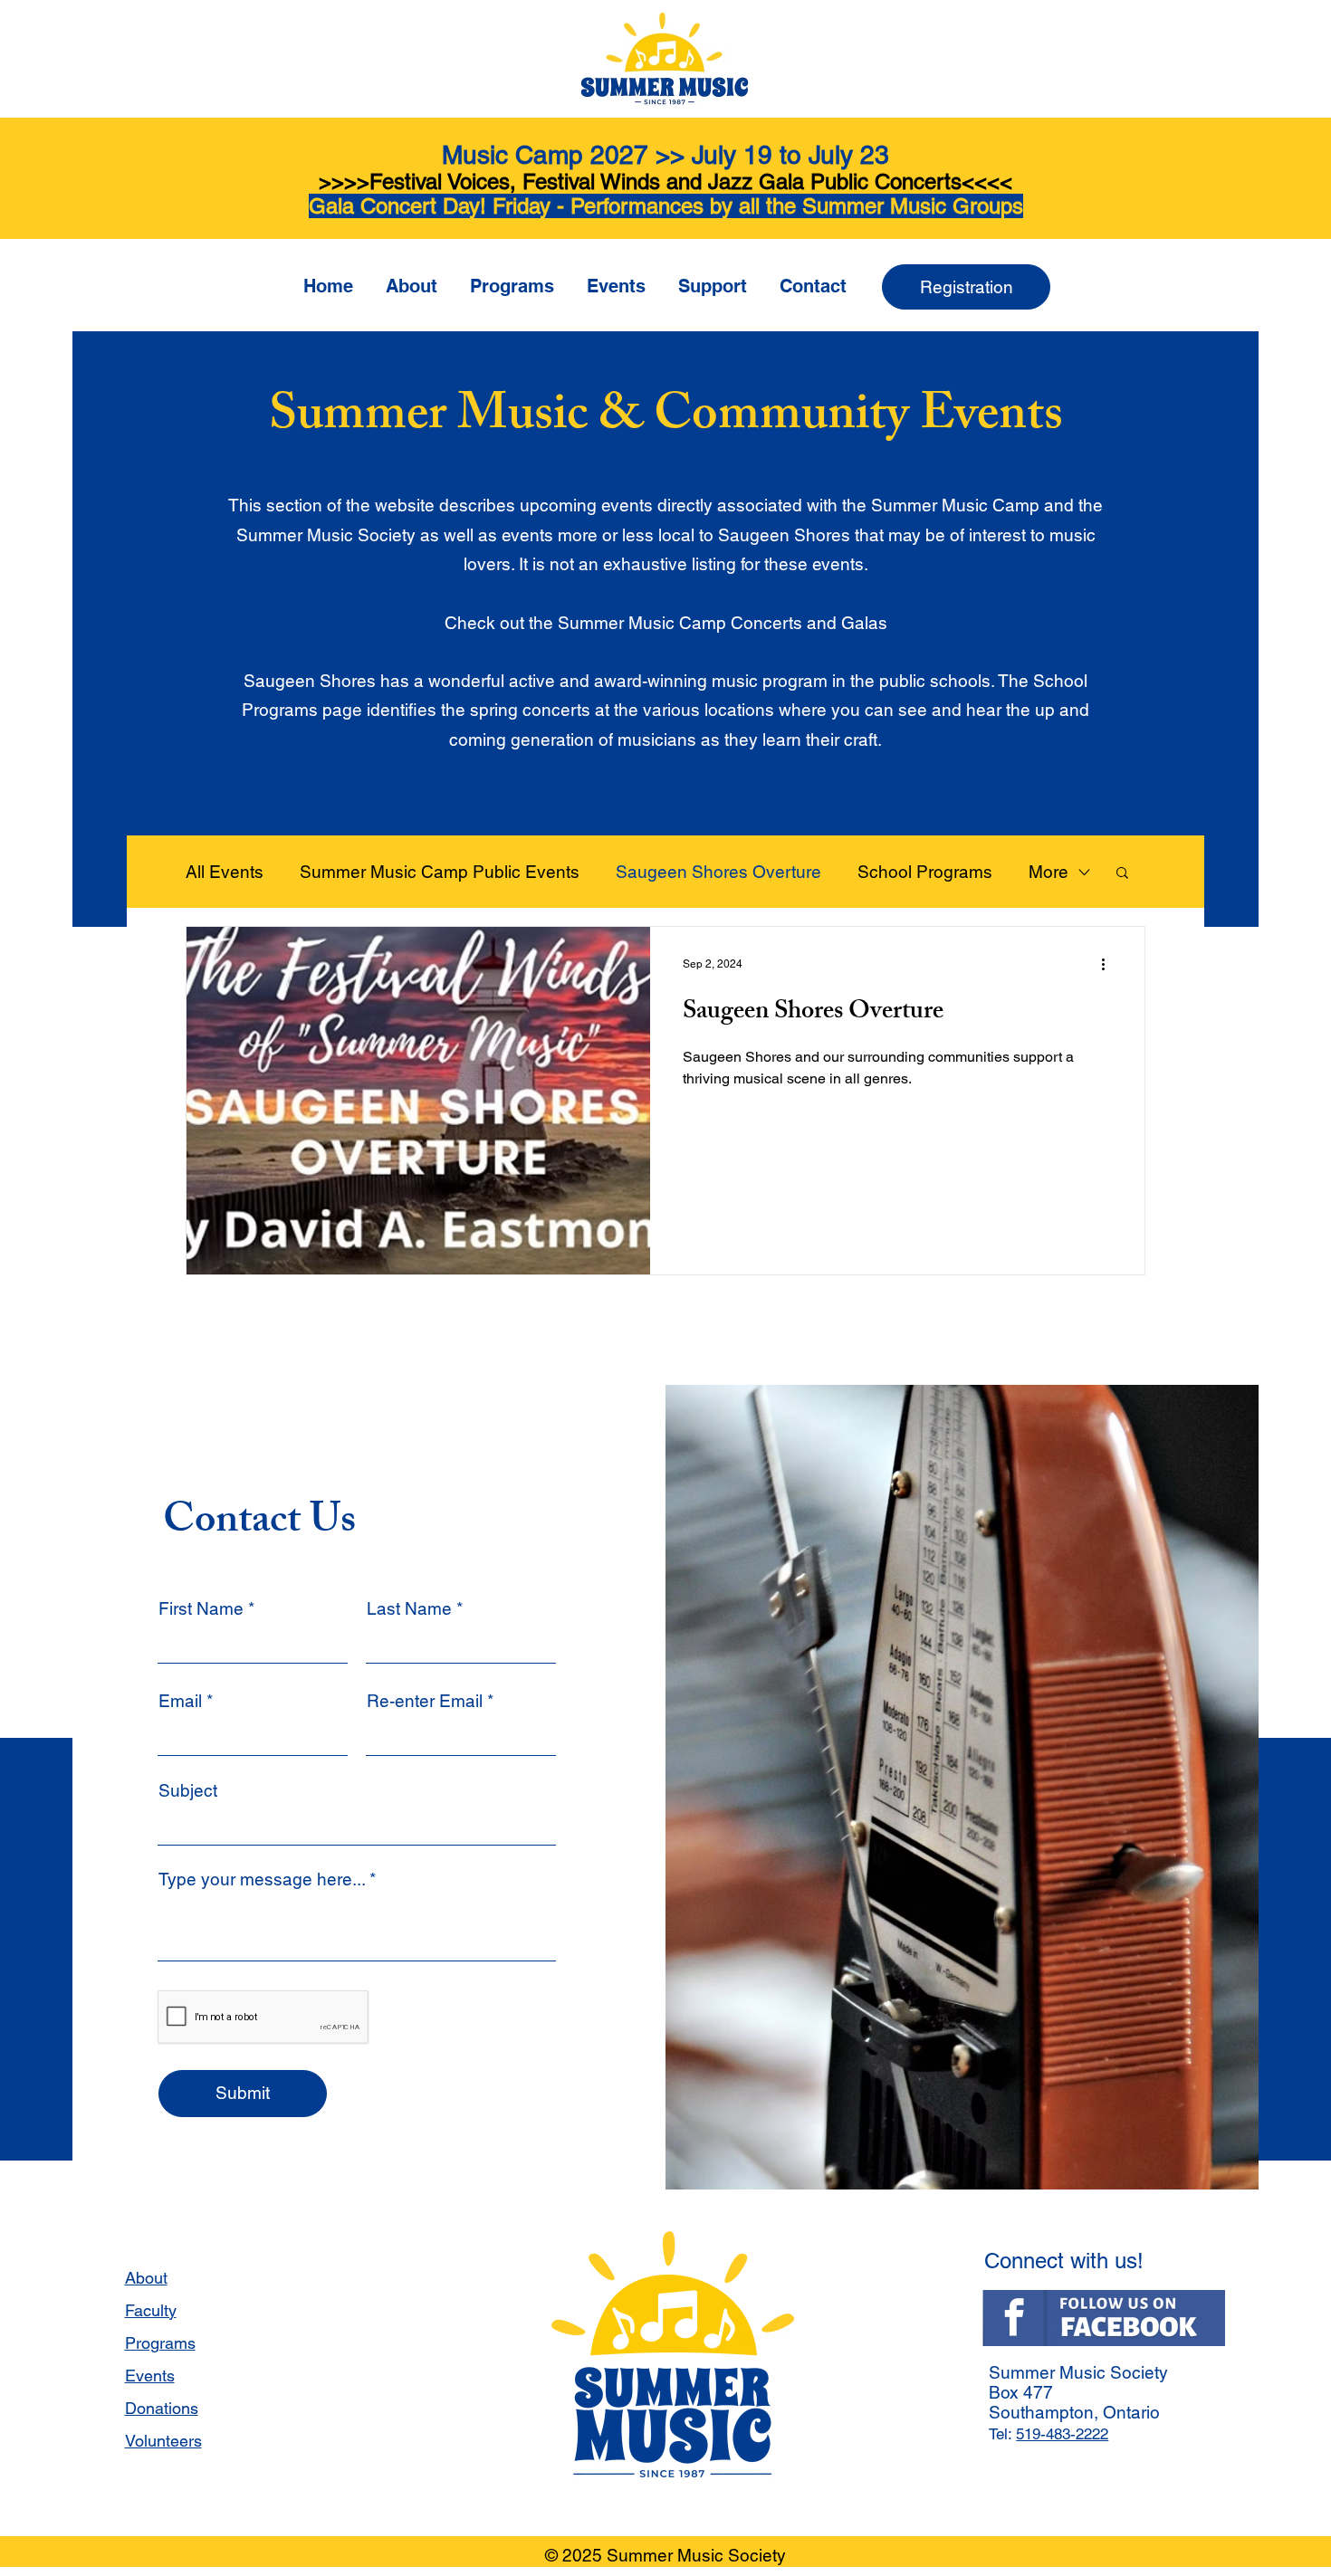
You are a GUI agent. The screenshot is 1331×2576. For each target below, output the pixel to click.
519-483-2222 (1062, 2434)
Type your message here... (262, 1880)
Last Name (409, 1609)
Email (180, 1701)
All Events (225, 872)
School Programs (925, 872)
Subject (188, 1791)
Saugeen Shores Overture (718, 872)
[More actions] (1109, 964)
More (1049, 872)
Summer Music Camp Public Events (440, 872)
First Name (201, 1609)
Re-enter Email (425, 1701)
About (146, 2278)
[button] (412, 278)
